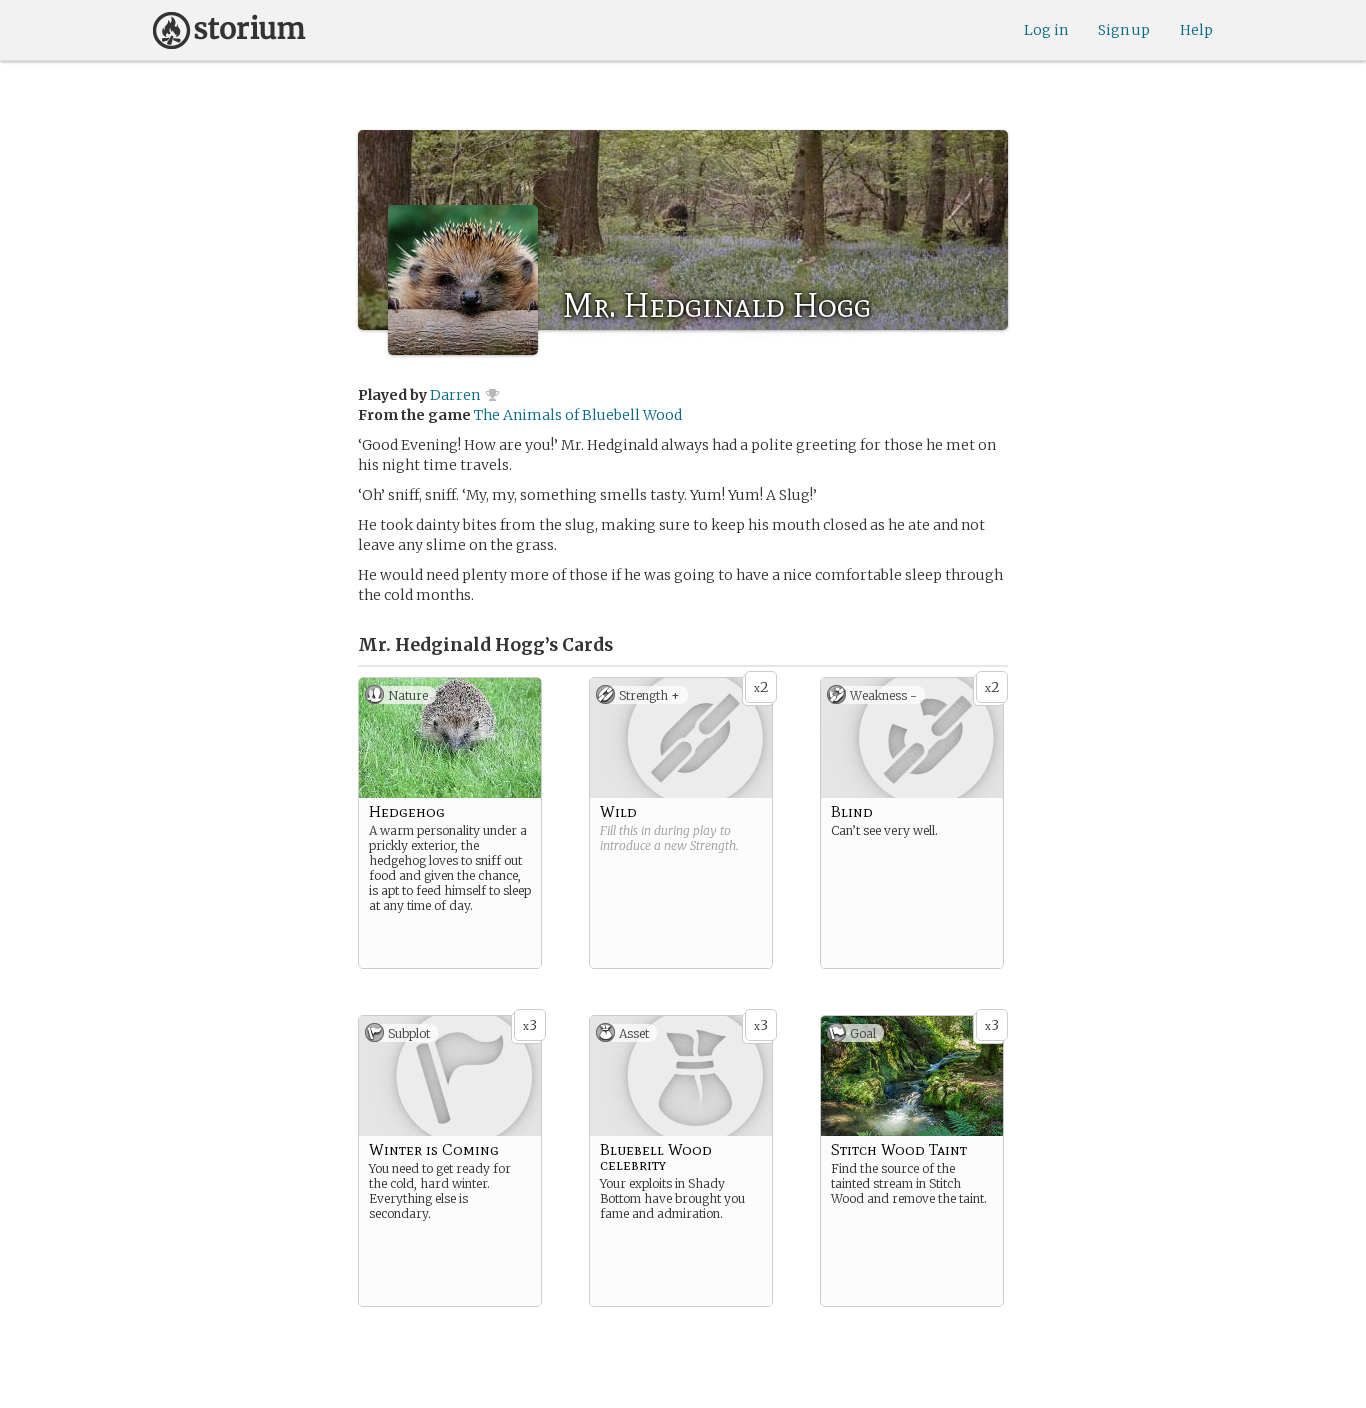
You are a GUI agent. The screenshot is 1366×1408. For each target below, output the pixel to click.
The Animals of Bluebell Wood (578, 415)
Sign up (1124, 30)
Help (1196, 30)
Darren (455, 395)
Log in (1046, 30)
